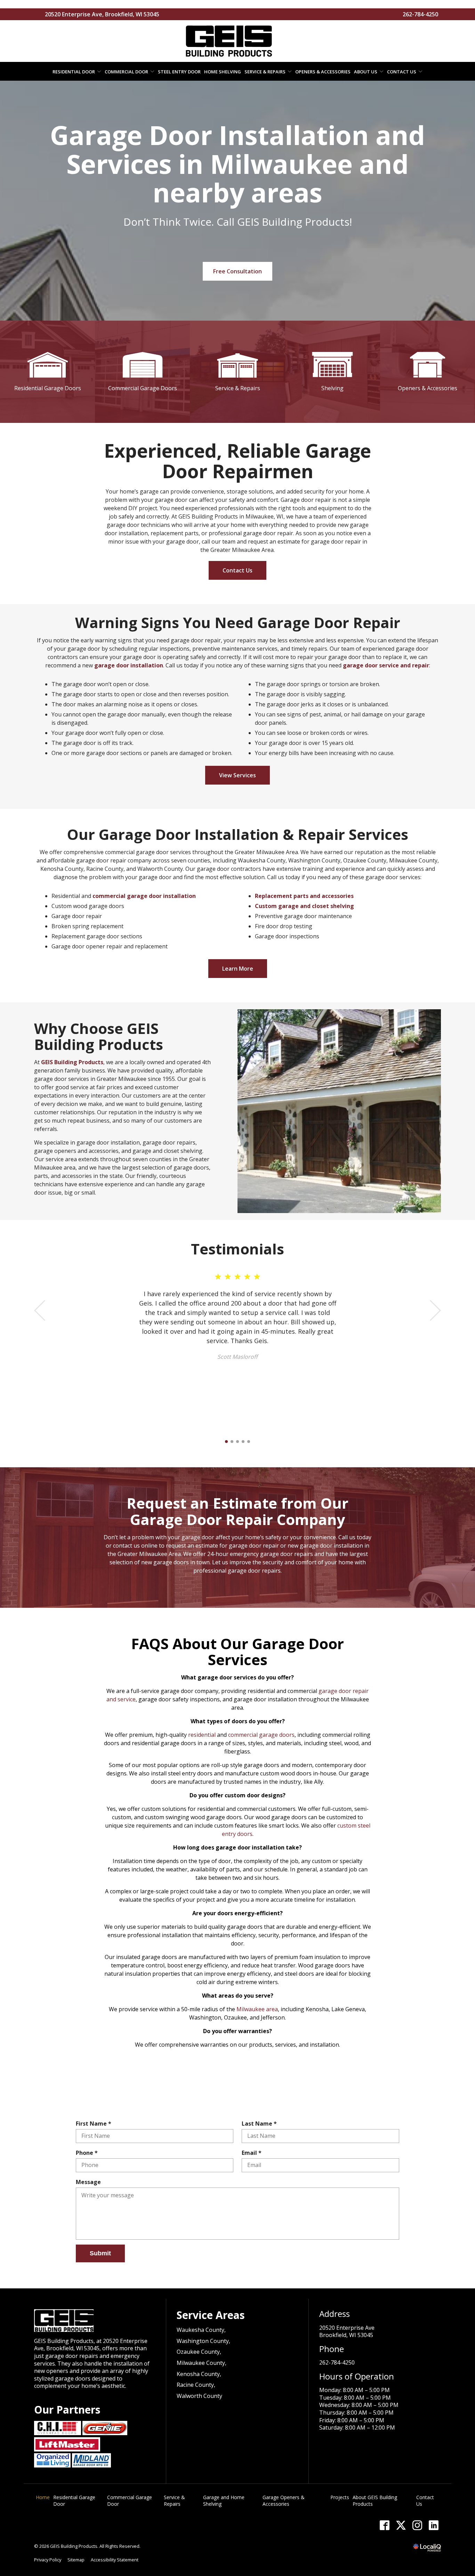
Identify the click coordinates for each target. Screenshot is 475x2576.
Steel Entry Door (179, 72)
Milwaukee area (257, 2009)
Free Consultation (237, 271)
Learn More (238, 969)
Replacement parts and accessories (304, 896)
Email (253, 2153)
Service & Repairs (265, 72)
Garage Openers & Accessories (284, 2501)
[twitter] (401, 2525)
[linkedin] (433, 2525)
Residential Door (74, 72)
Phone (88, 2153)
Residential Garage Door (74, 2501)
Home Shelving (223, 72)
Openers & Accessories (323, 72)
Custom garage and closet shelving (304, 906)
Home (43, 2497)
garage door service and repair (386, 665)
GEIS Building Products (72, 1062)
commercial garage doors (261, 1735)
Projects (340, 2497)
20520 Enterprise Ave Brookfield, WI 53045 (347, 2332)
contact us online (135, 1546)
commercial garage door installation (144, 896)
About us (366, 72)
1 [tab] (226, 1442)
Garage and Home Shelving (224, 2501)
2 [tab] (232, 1442)
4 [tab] (243, 1442)
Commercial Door (126, 72)
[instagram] (417, 2525)
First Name (95, 2124)
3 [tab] (237, 1442)
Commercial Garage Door (130, 2501)
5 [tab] (249, 1442)
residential (202, 1735)
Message (88, 2182)
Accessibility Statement (115, 2560)
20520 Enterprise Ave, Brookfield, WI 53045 (102, 14)
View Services (237, 775)
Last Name (261, 2124)
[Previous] (40, 1310)
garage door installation (129, 665)
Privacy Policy (48, 2560)
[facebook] (384, 2525)
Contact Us (402, 72)
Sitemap (76, 2560)
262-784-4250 (420, 14)
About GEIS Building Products (375, 2501)
